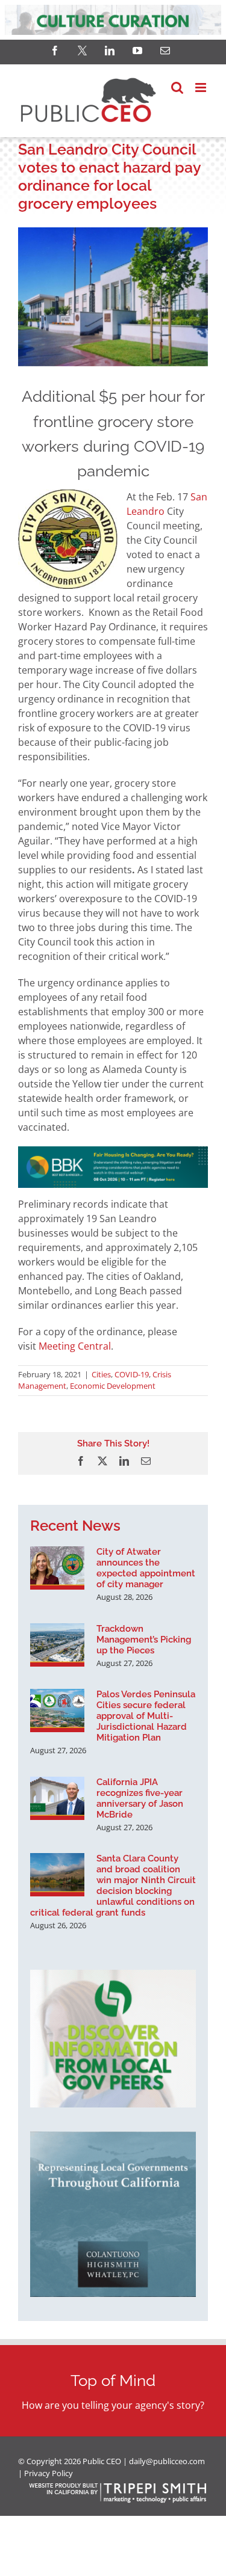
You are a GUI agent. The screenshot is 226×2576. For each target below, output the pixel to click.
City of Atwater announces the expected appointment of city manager (146, 1568)
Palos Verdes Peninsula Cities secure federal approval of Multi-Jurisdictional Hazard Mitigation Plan (146, 1716)
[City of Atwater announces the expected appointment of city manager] (57, 1568)
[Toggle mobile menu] (202, 88)
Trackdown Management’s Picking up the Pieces (144, 1640)
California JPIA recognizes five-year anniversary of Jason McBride (140, 1798)
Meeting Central (75, 1346)
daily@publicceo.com (167, 2461)
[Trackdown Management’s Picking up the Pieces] (57, 1645)
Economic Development (113, 1386)
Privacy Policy (49, 2473)
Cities (101, 1374)
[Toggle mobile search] (177, 88)
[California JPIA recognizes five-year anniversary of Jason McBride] (57, 1798)
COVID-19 (132, 1374)
